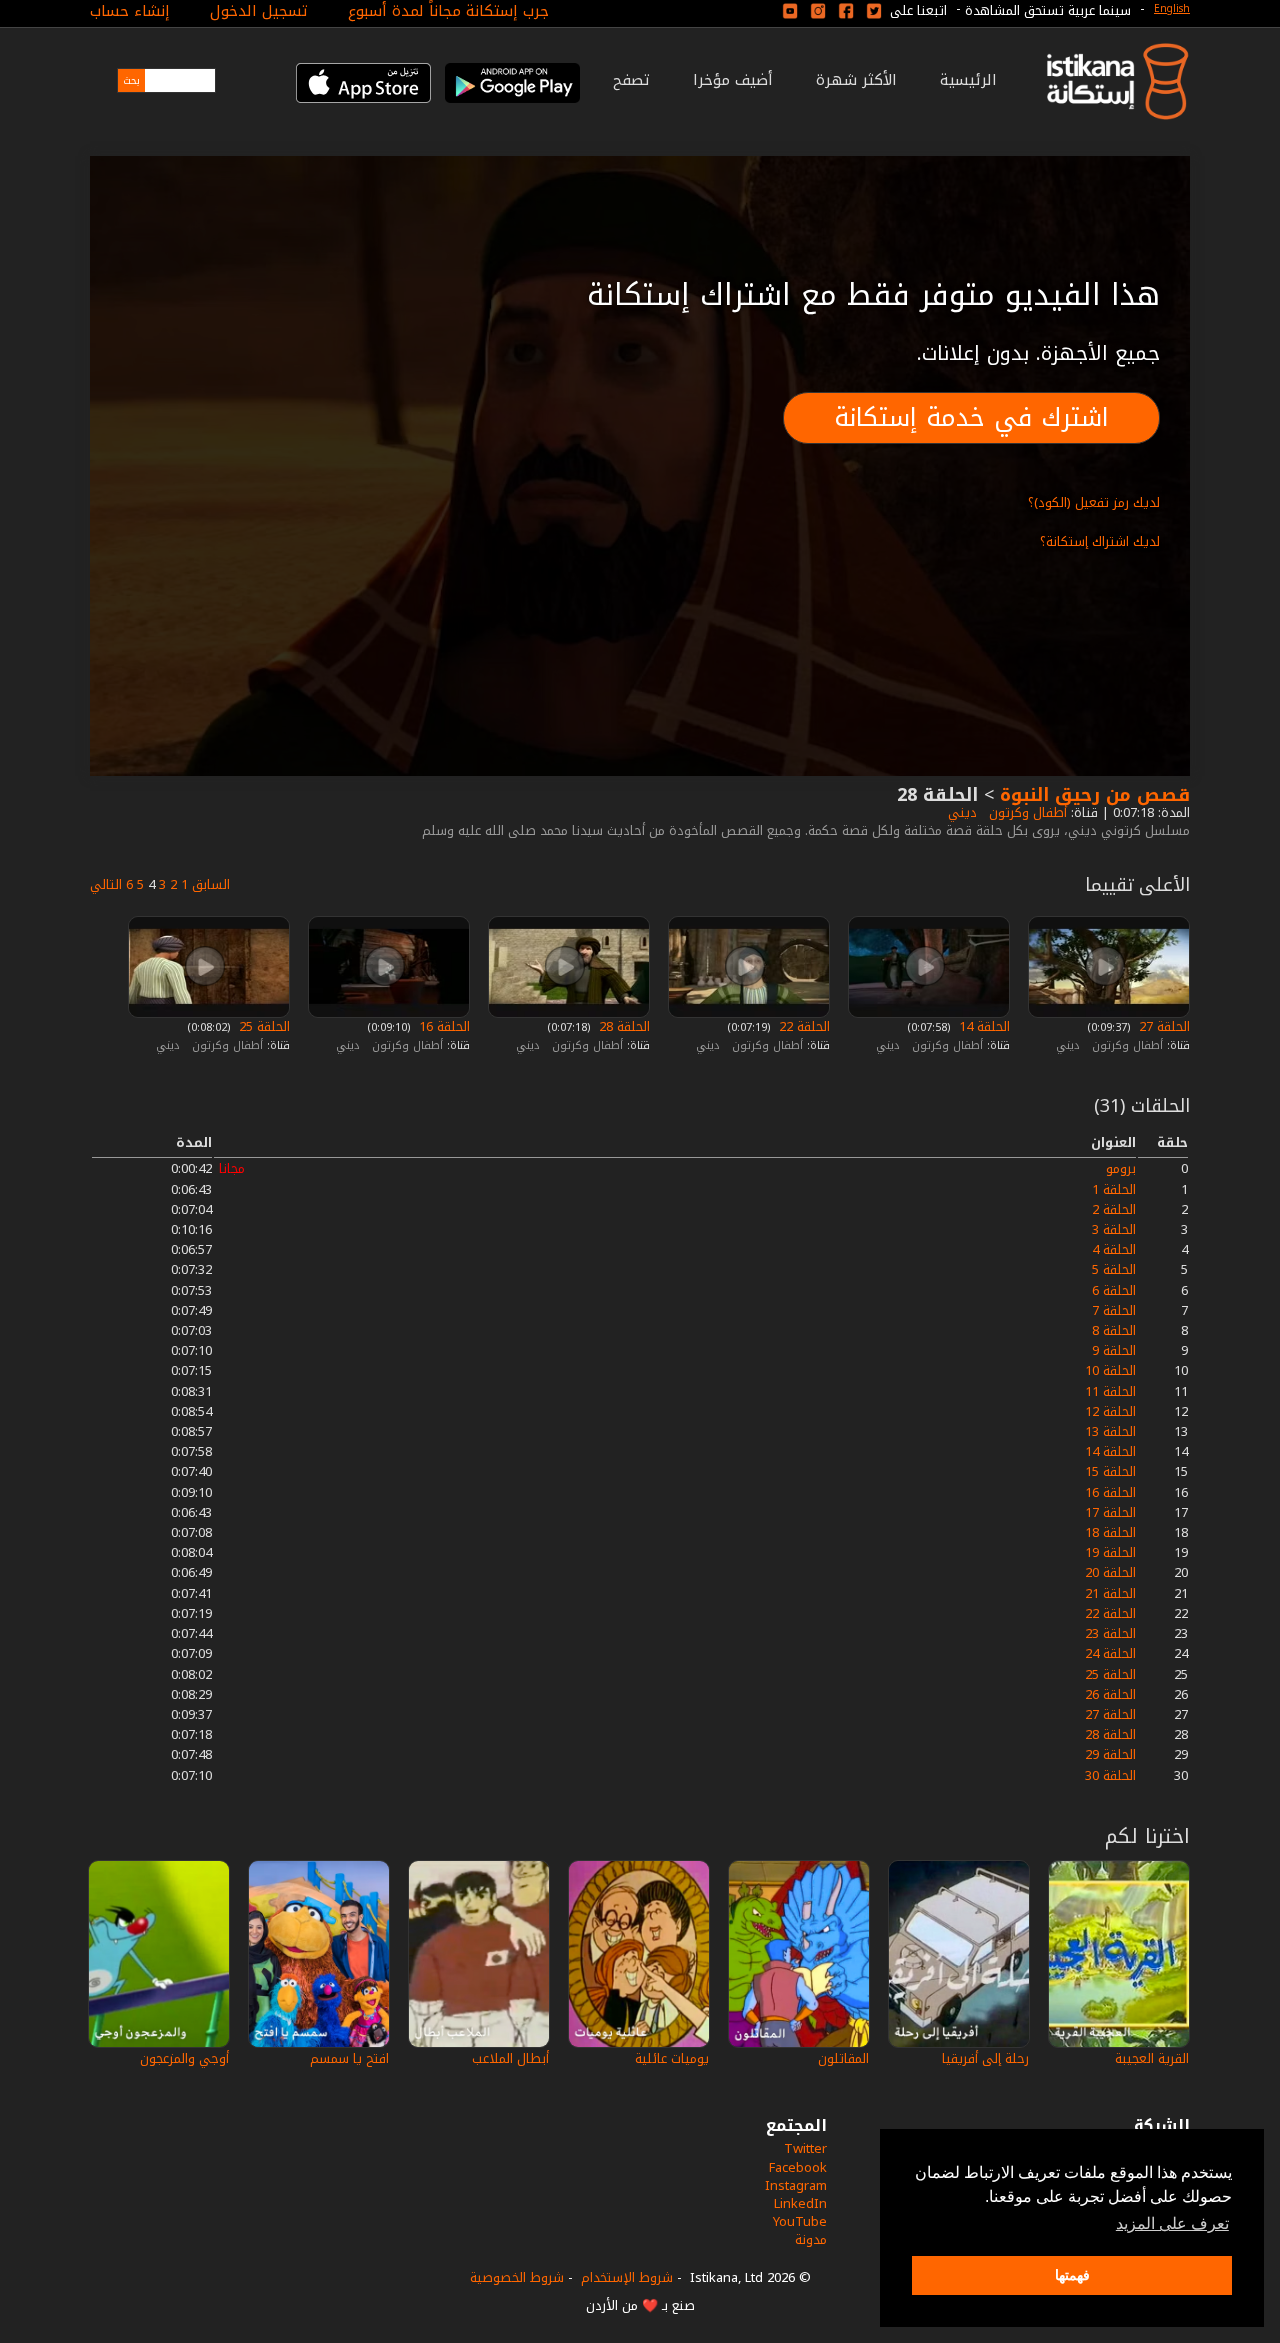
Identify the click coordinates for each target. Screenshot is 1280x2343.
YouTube (800, 2221)
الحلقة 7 (1114, 1310)
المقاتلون (843, 2058)
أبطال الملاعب (510, 2058)
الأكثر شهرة (856, 80)
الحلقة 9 (1114, 1350)
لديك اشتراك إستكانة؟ (1100, 541)
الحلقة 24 (1110, 1653)
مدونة (811, 2239)
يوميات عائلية (672, 2058)
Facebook (798, 2167)
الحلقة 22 (802, 1026)
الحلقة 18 (1110, 1532)
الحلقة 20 (1110, 1572)
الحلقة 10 (1110, 1370)
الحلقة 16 (442, 1026)
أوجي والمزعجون (184, 2058)
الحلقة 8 (1114, 1330)
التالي (106, 884)
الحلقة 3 (1114, 1229)
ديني (960, 812)
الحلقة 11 (1110, 1391)
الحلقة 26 (1110, 1694)
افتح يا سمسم (349, 2058)
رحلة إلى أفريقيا (985, 2058)
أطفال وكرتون (1026, 812)
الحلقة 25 (262, 1026)
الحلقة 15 (1110, 1471)
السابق (211, 884)
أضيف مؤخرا (733, 80)
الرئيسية (968, 80)
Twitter (805, 2148)
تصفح (631, 80)
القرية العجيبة (1152, 2058)
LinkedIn (800, 2203)
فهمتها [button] (1072, 2275)
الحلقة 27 (1162, 1026)
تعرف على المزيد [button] (1172, 2223)
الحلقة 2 (1114, 1209)
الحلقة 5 (1114, 1269)
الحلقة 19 (1110, 1552)
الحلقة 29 (1110, 1754)
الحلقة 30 (1110, 1775)
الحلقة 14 (982, 1026)
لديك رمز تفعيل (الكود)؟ (1094, 502)
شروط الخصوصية (517, 2277)
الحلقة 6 (1114, 1290)
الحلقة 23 (1110, 1633)
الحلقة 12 (1110, 1411)
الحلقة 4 (1114, 1249)
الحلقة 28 (622, 1026)
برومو (1121, 1168)
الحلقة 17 (1110, 1512)
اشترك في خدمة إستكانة (971, 417)
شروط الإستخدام (627, 2277)
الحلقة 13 (1110, 1431)
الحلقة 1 (1114, 1189)
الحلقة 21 (1110, 1593)
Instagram (796, 2185)
